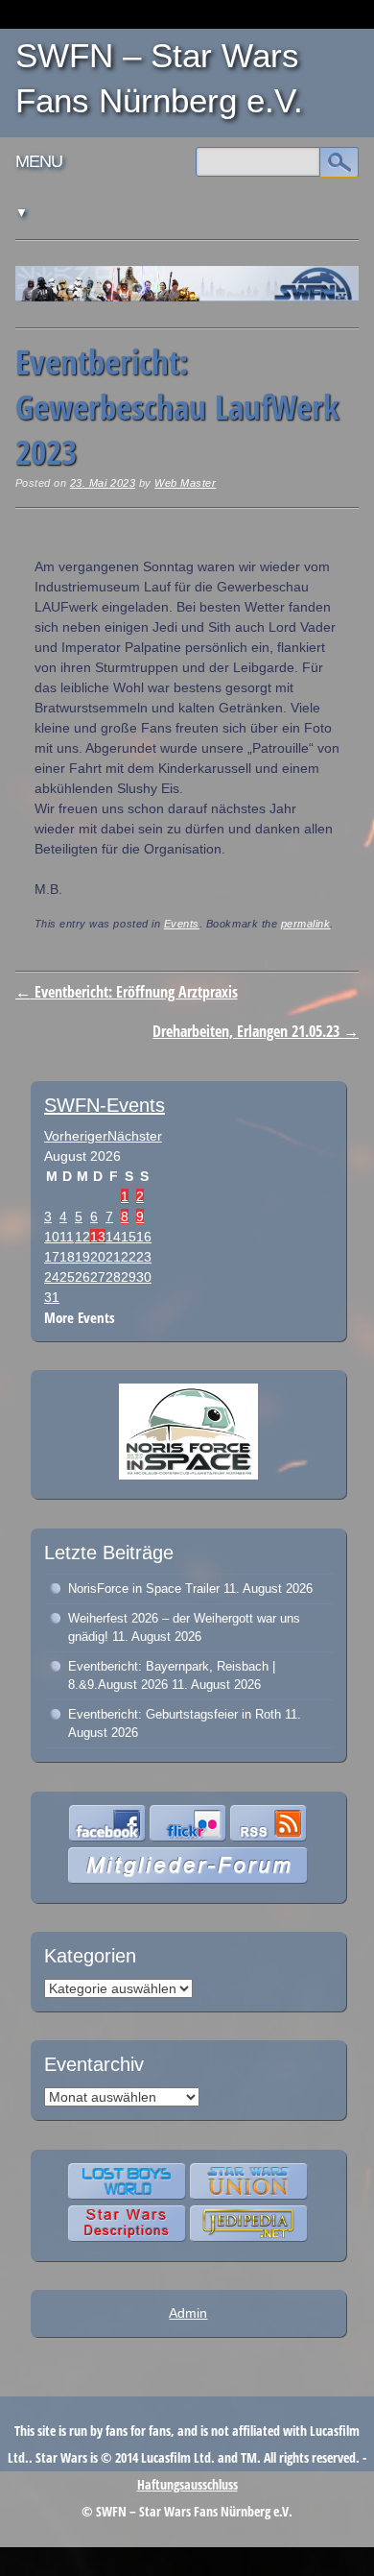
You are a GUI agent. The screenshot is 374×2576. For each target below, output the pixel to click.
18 (67, 1257)
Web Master (185, 483)
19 (82, 1257)
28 (113, 1277)
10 (52, 1237)
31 (52, 1297)
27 (98, 1277)
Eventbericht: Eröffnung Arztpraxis (127, 992)
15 (129, 1237)
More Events (80, 1318)
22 (129, 1257)
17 (52, 1257)
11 (67, 1237)
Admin (188, 2313)
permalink (306, 924)
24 (52, 1277)
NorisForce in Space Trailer (144, 1589)
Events (182, 924)
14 (113, 1237)
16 (144, 1237)
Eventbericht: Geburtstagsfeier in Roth (175, 1714)
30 (144, 1277)
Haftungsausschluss (187, 2484)
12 (82, 1237)
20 (98, 1257)
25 (67, 1277)
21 (113, 1257)
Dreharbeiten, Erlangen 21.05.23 (256, 1031)
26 (82, 1277)
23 (144, 1257)
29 (129, 1277)
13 (98, 1237)
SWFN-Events (105, 1105)
